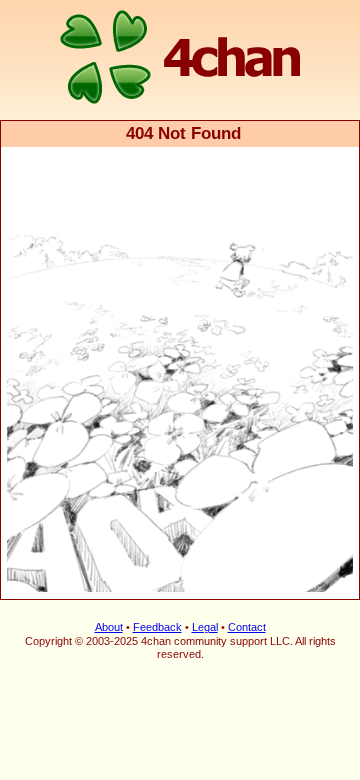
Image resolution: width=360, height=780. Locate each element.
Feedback (157, 627)
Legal (205, 627)
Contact (247, 627)
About (109, 627)
